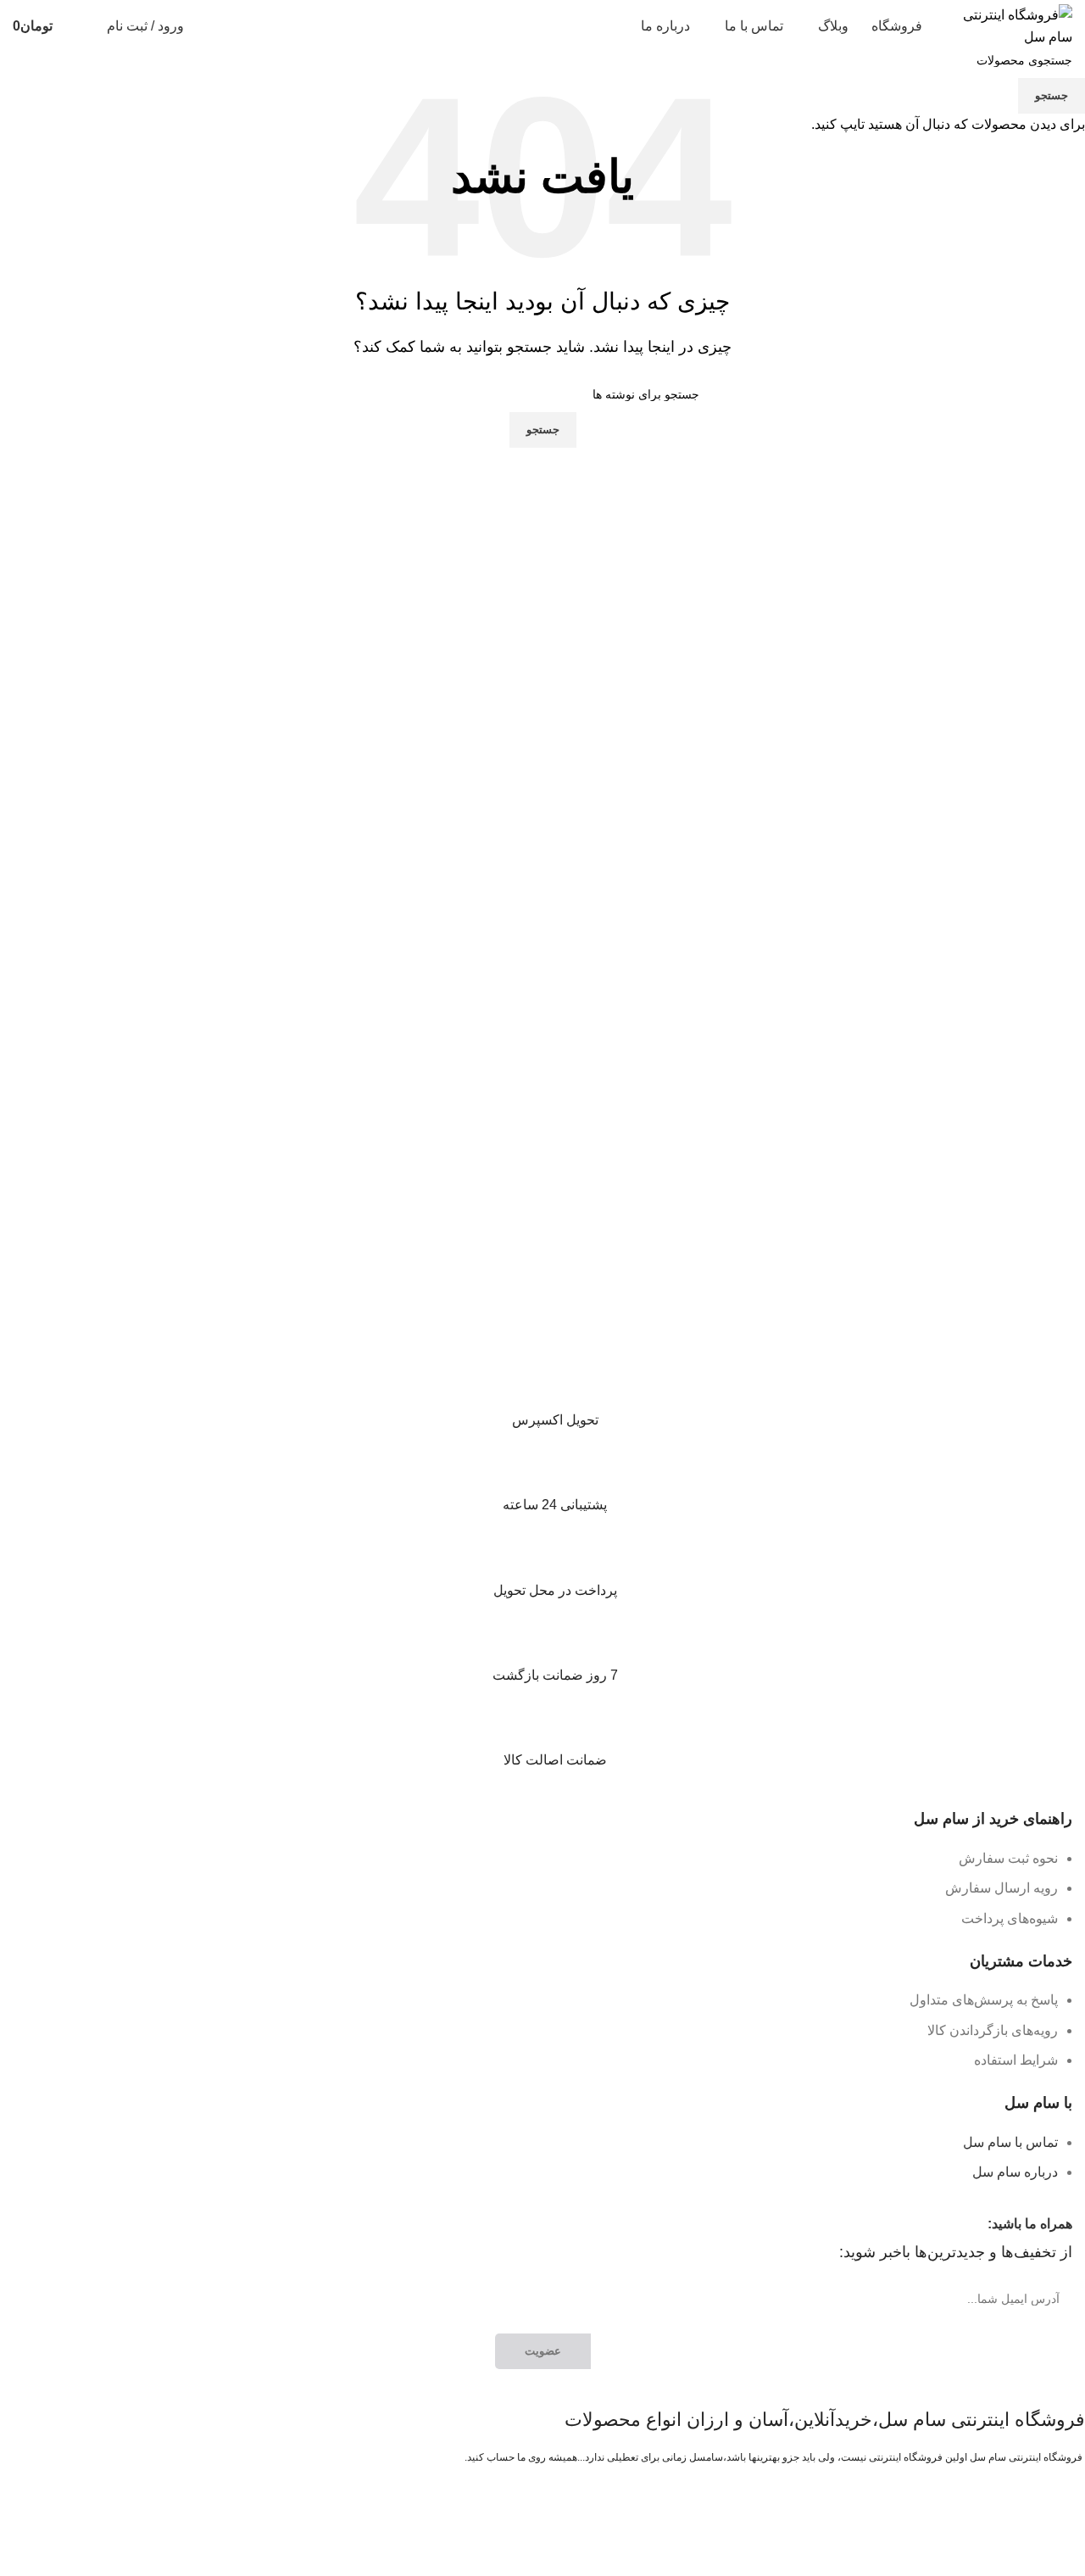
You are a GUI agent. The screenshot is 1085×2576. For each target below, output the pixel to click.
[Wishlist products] (83, 26)
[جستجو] (208, 26)
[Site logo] (1009, 25)
